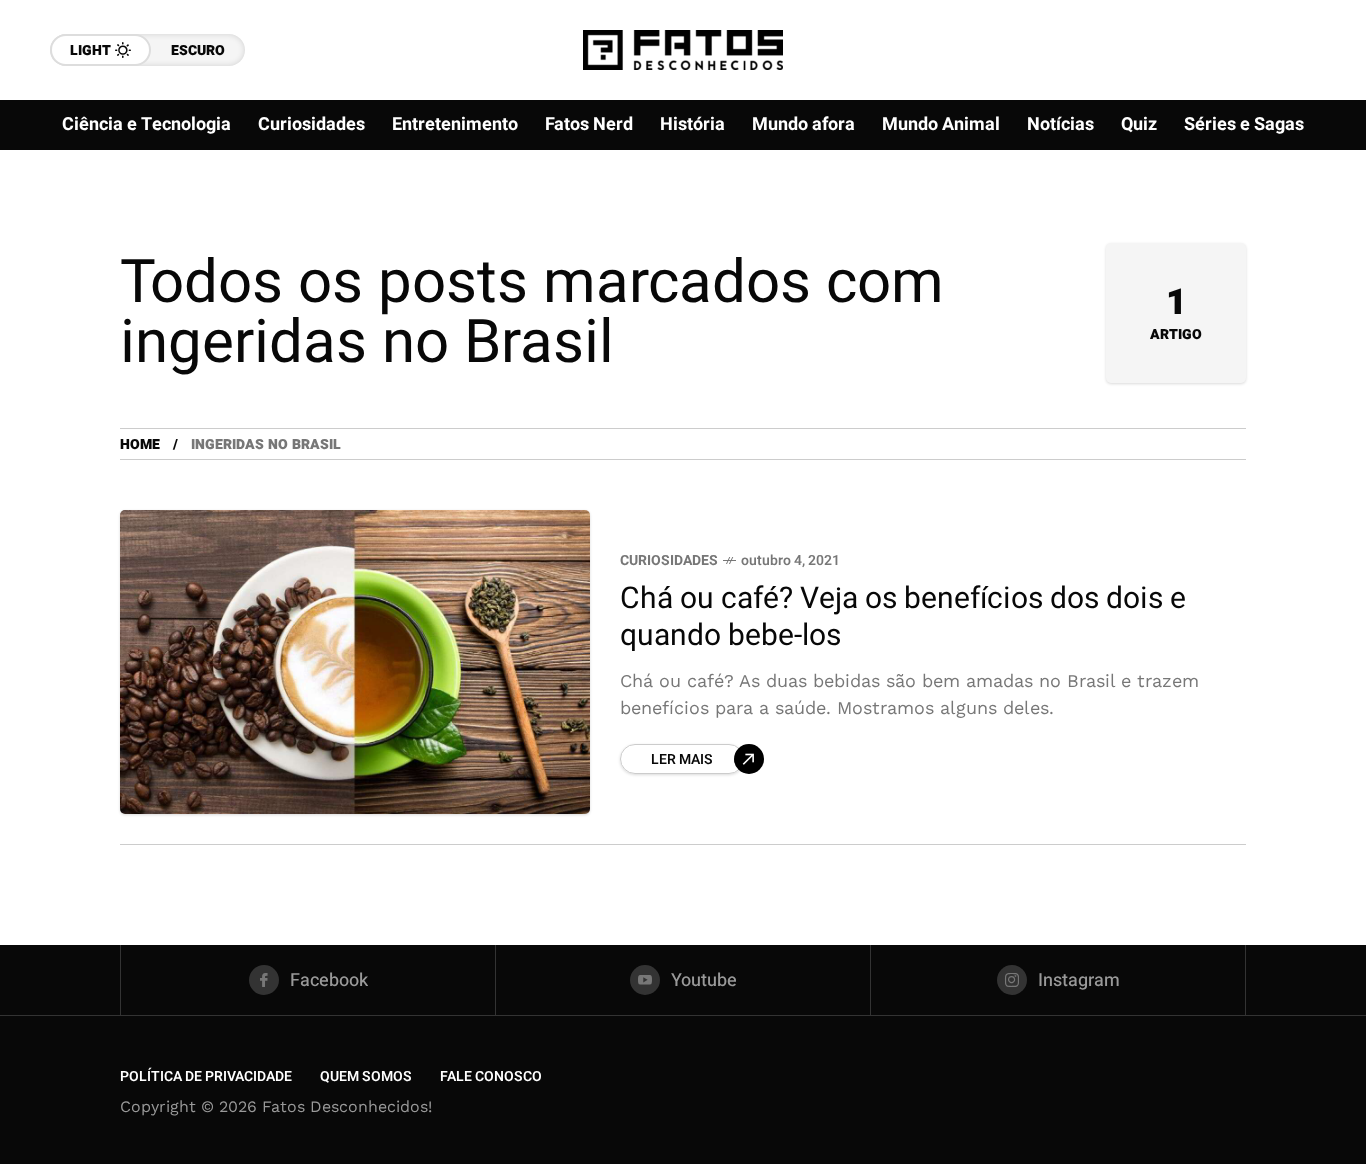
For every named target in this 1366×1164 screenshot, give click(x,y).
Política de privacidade (206, 1076)
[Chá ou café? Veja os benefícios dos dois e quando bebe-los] (355, 662)
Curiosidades (669, 560)
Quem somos (366, 1076)
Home (140, 444)
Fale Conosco (491, 1076)
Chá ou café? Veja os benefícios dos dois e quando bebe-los (903, 617)
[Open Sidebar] (1306, 230)
